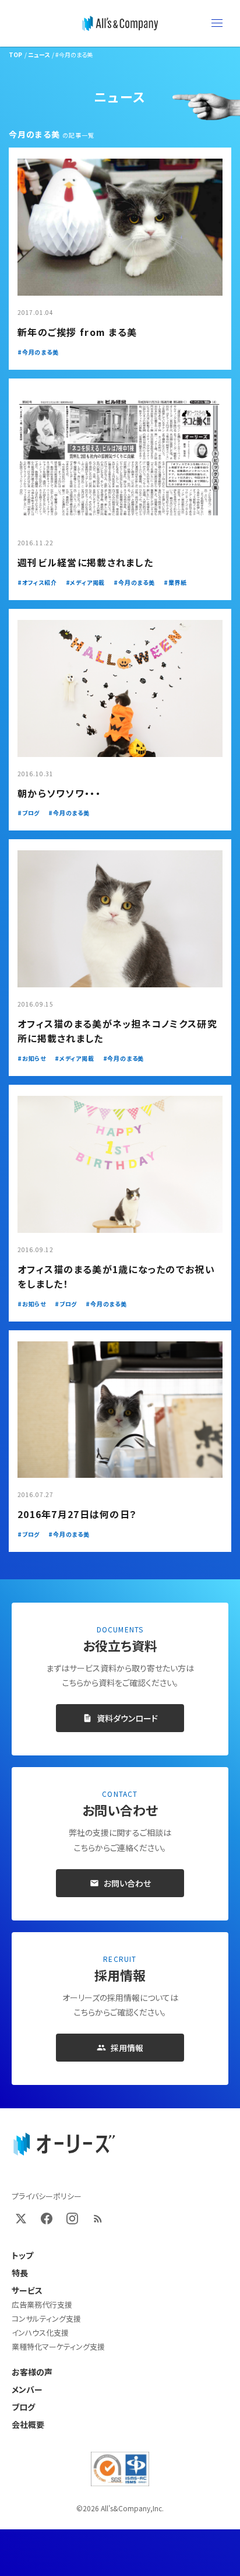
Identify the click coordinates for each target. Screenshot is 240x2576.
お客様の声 (32, 2372)
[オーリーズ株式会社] (120, 23)
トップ (22, 2255)
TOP (15, 55)
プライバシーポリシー (47, 2196)
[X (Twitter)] (21, 2218)
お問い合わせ (127, 1883)
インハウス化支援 (40, 2333)
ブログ (23, 2407)
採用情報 (127, 2048)
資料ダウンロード (127, 1718)
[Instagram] (72, 2218)
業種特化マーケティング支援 (58, 2347)
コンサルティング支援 (46, 2319)
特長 (20, 2273)
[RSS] (98, 2218)
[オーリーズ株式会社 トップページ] (64, 2144)
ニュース (39, 55)
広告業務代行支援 (42, 2305)
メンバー (27, 2389)
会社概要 (28, 2424)
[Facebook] (47, 2218)
